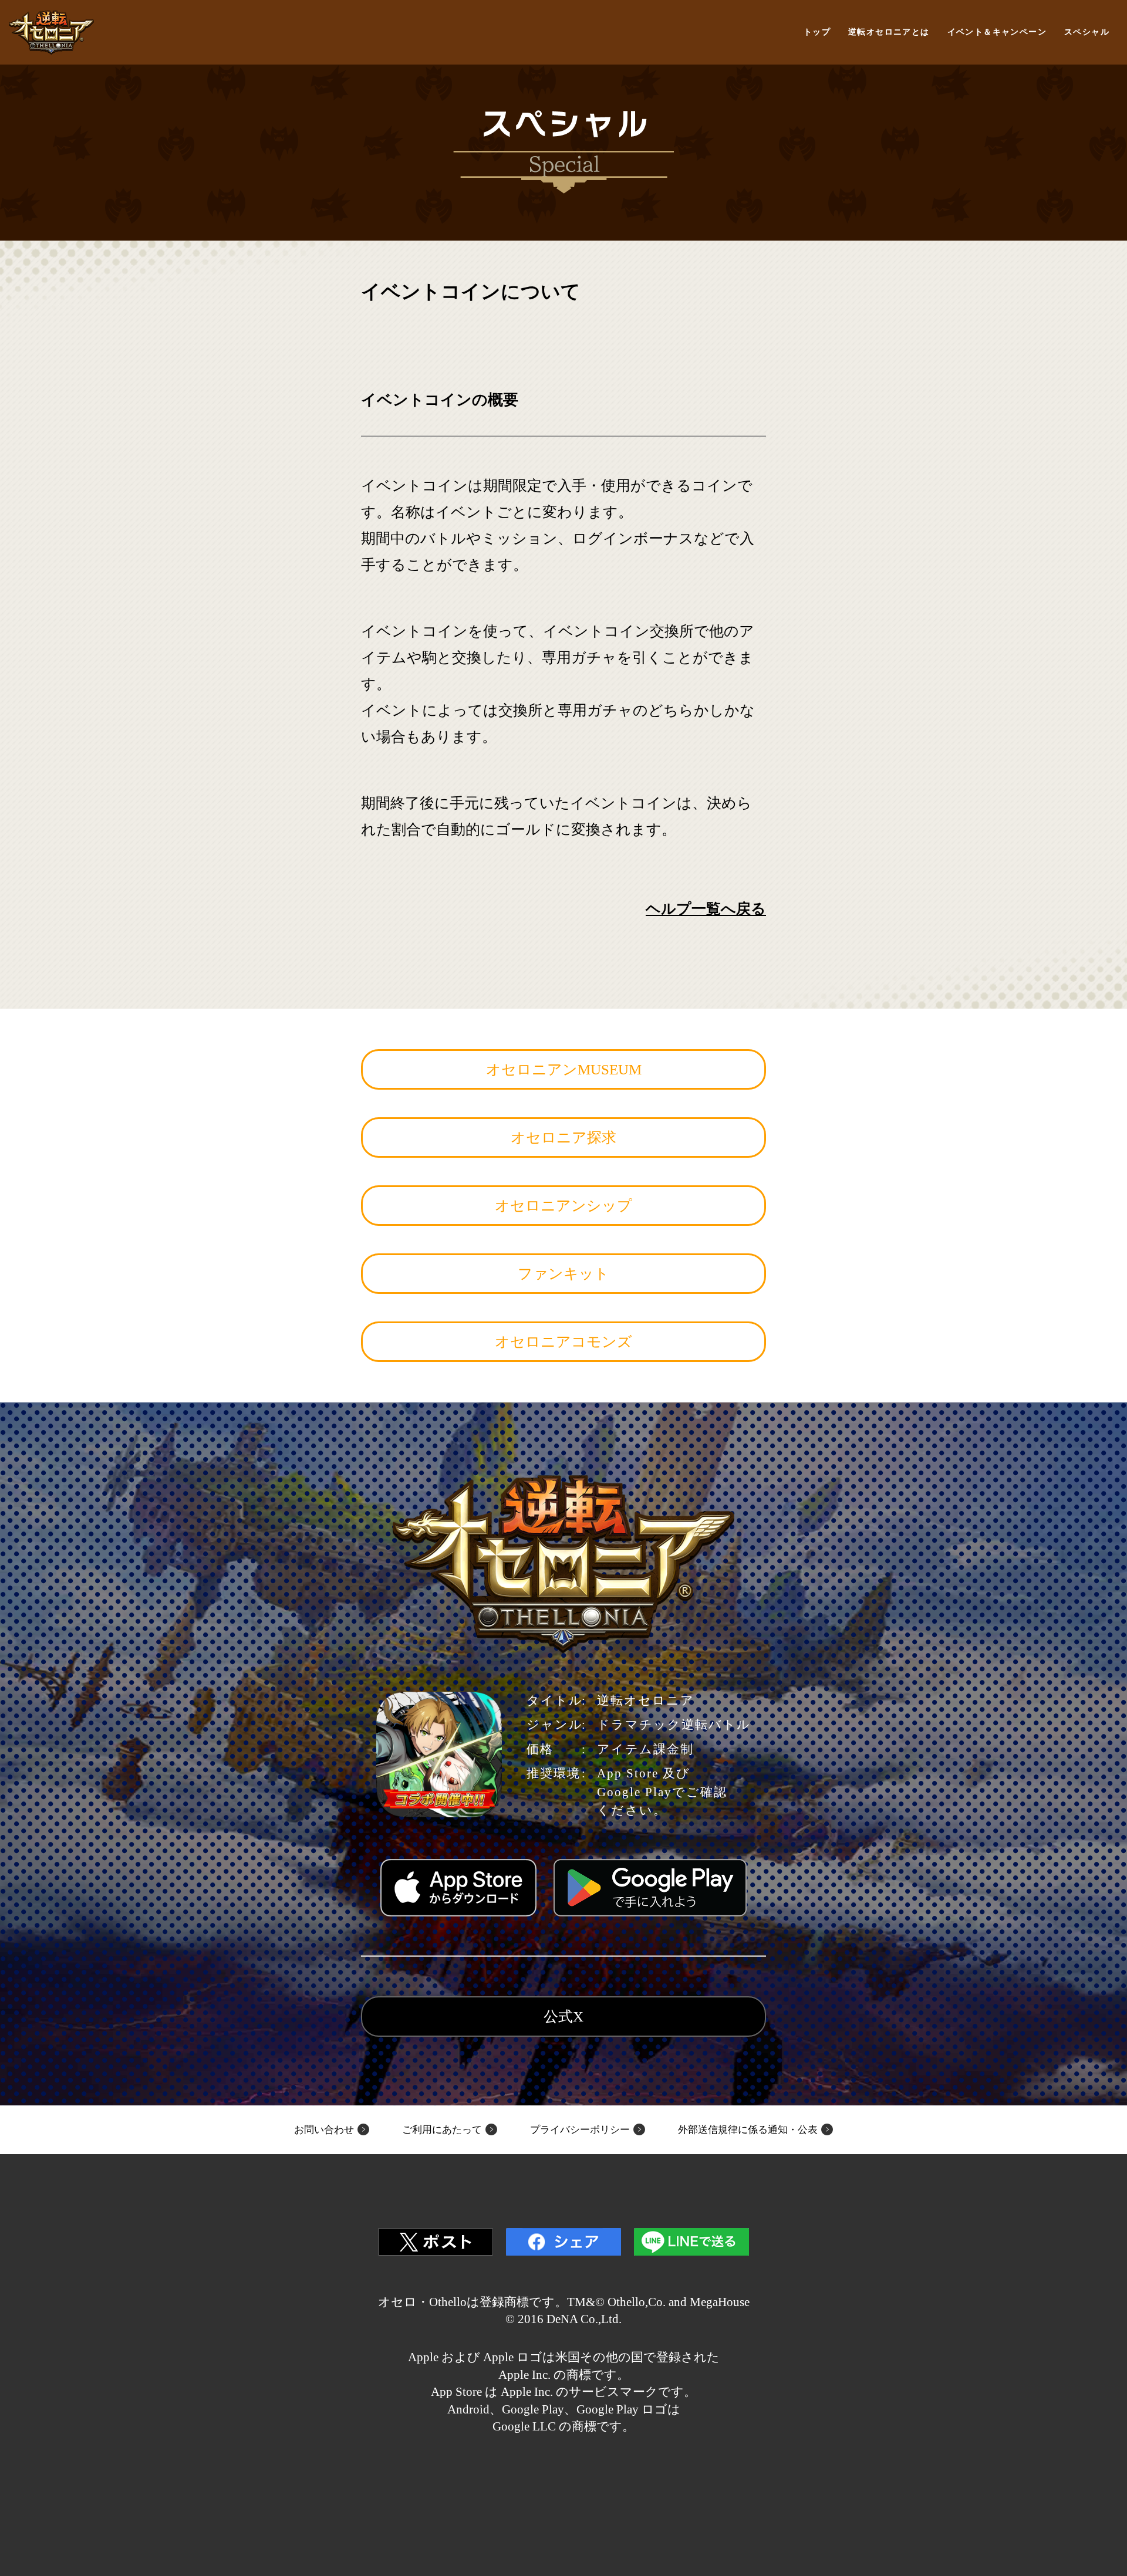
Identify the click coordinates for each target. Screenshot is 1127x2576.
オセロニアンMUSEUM (564, 1069)
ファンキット (563, 1274)
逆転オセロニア (51, 33)
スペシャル (1087, 32)
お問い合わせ (324, 2130)
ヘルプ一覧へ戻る (706, 909)
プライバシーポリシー (580, 2130)
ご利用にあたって (442, 2130)
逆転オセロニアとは (889, 32)
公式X (563, 2016)
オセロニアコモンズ (563, 1342)
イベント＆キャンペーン (997, 32)
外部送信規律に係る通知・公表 (748, 2130)
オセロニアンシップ (563, 1206)
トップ (817, 32)
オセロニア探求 (563, 1137)
